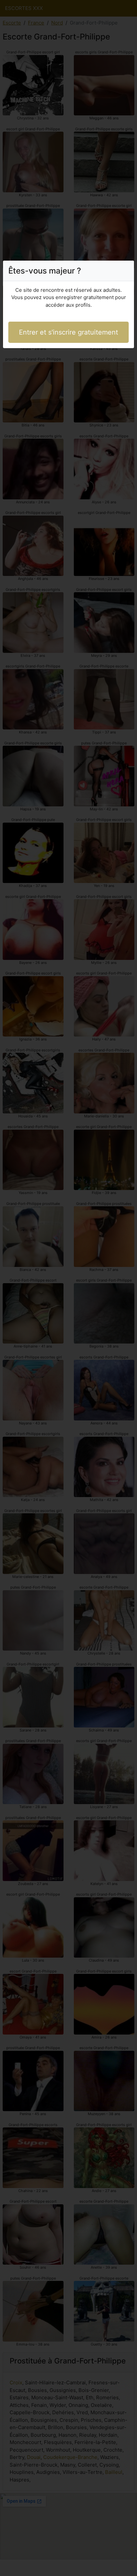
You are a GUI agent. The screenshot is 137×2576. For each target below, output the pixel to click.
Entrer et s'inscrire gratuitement (68, 332)
